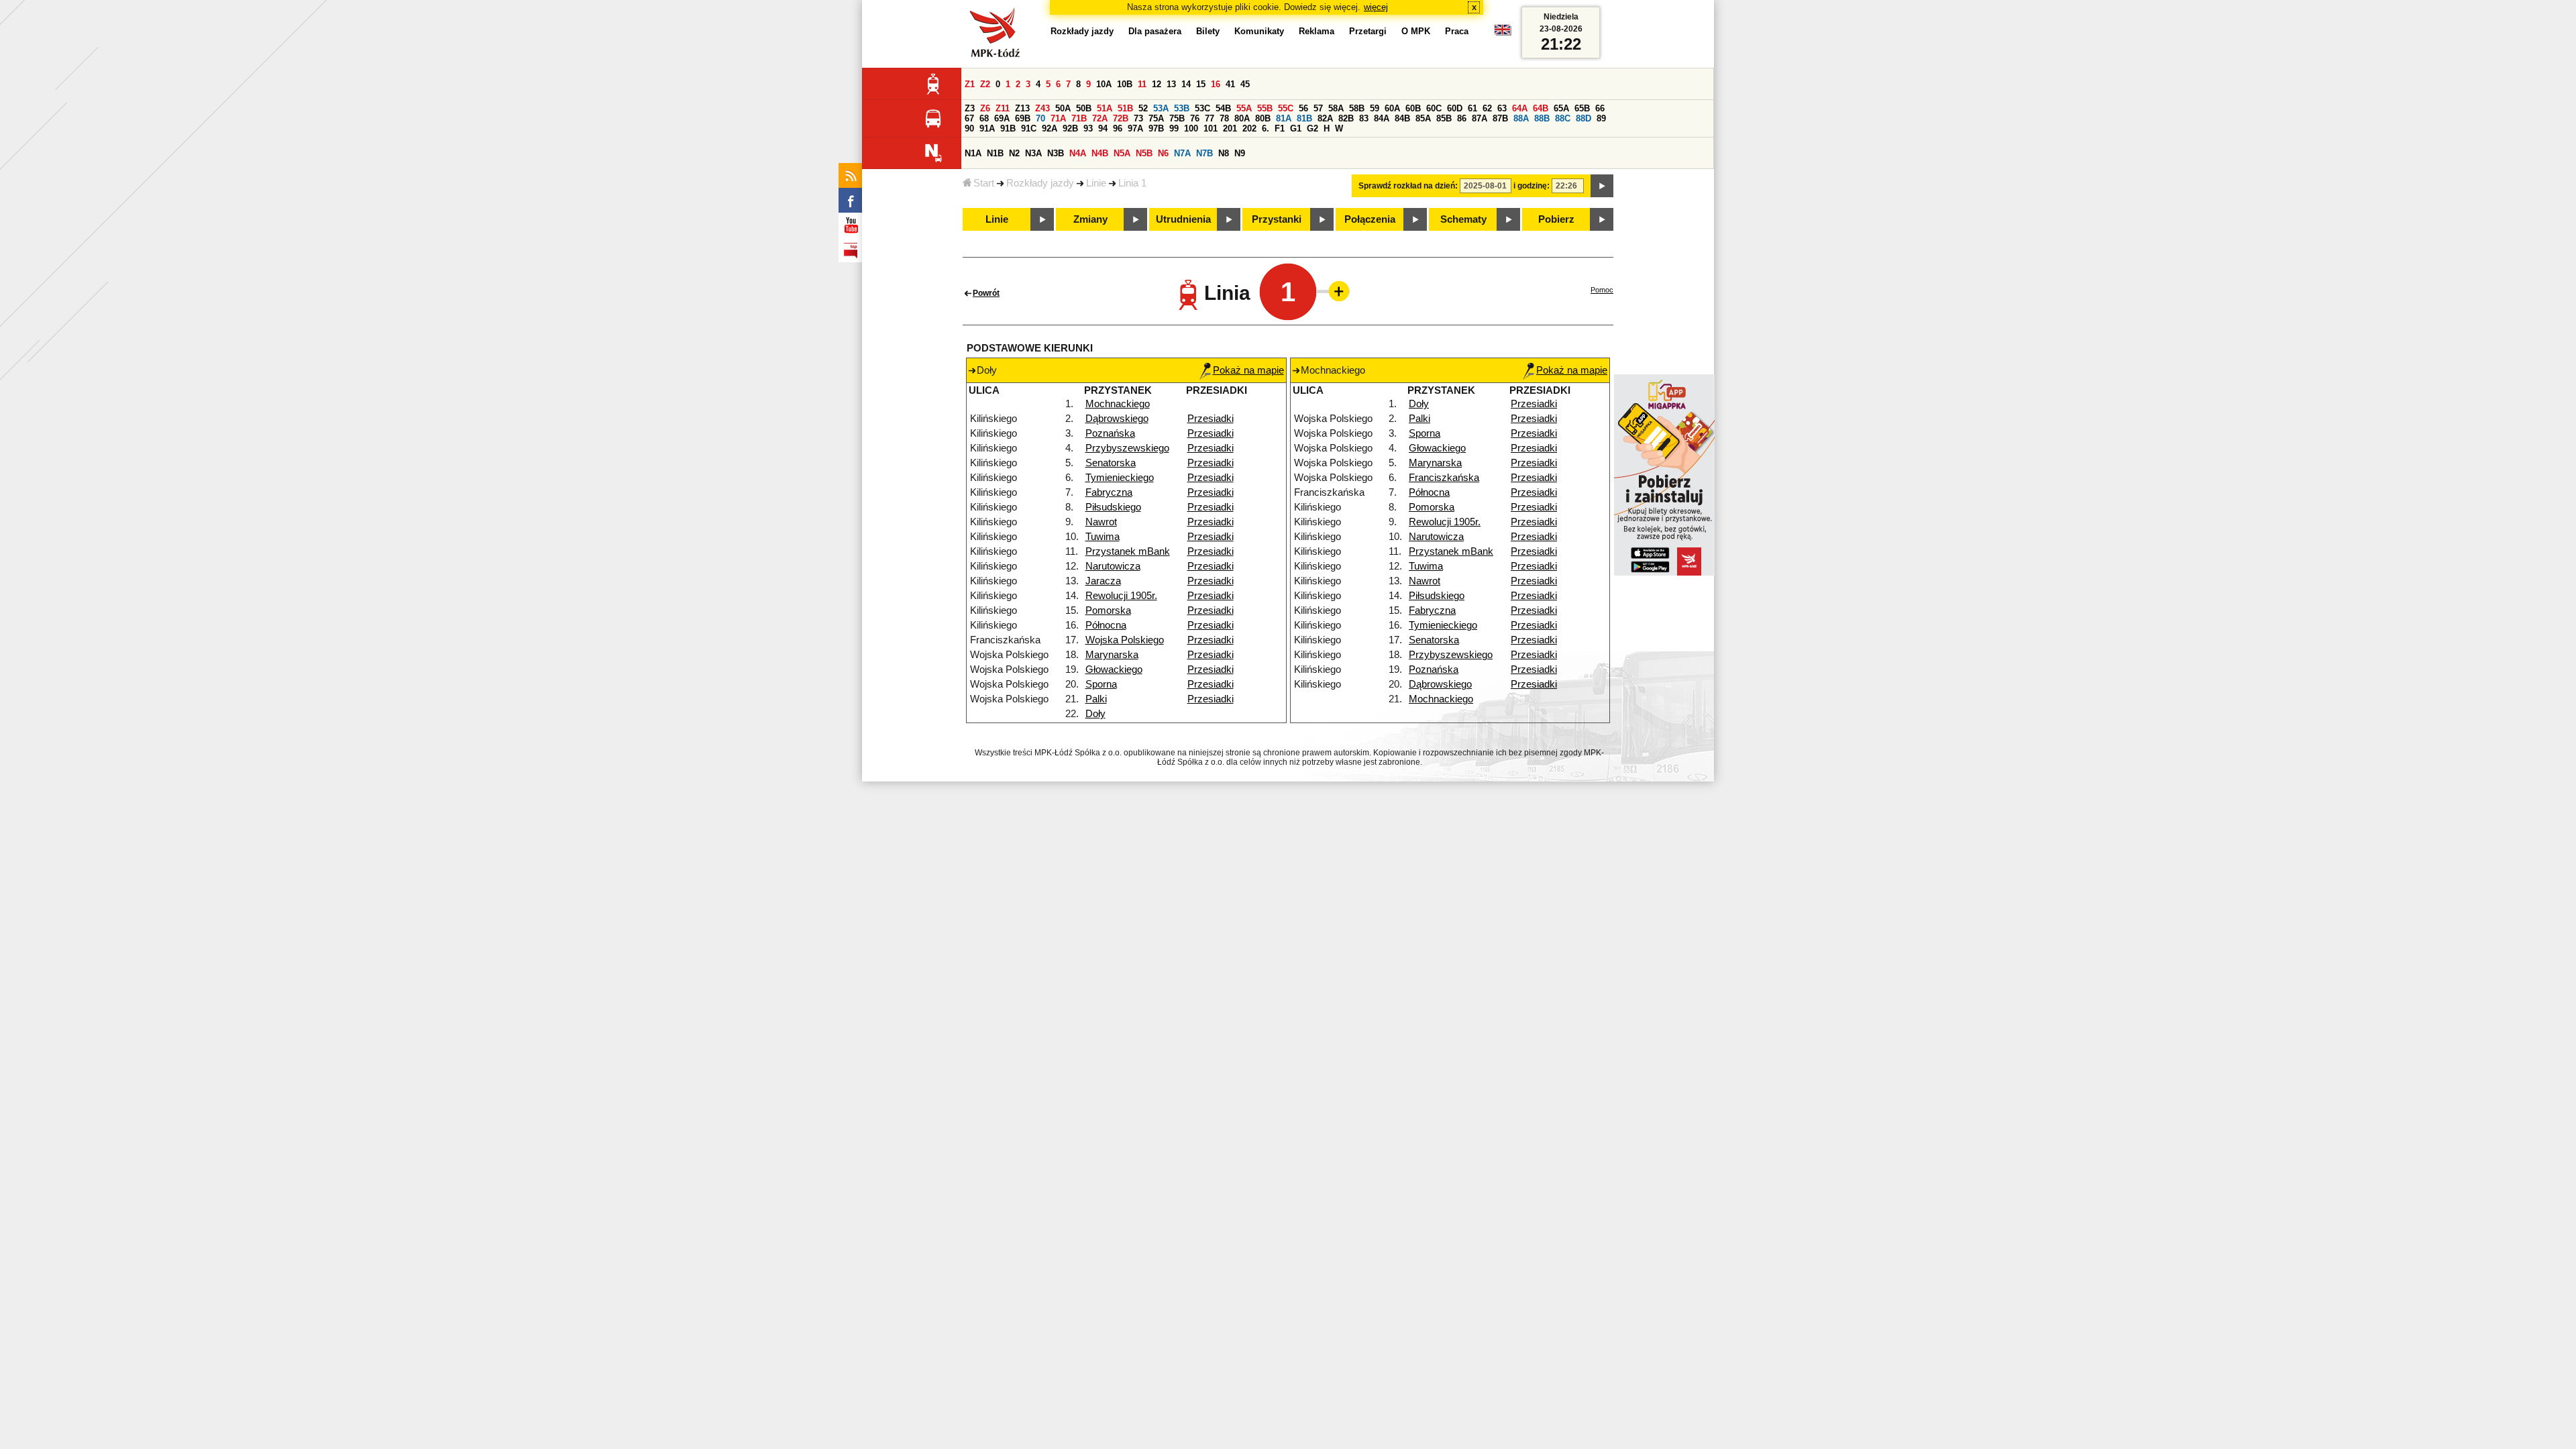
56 (1303, 108)
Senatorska (1111, 463)
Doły (1095, 714)
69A (1002, 118)
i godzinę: (1532, 186)
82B (1346, 118)
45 (1245, 84)
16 (1216, 84)
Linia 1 (1132, 183)
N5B (1144, 153)
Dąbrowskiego (1117, 419)
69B (1023, 118)
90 (969, 128)
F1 (1280, 128)
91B (1008, 128)
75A (1156, 118)
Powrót (986, 293)
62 (1487, 108)
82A (1325, 118)
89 (1601, 118)
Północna (1106, 625)
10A (1104, 84)
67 (969, 118)
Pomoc (1602, 290)
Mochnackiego (1118, 404)
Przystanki (1277, 219)
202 (1249, 128)
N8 (1224, 153)
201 (1230, 128)
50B (1084, 108)
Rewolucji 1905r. (1121, 596)
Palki (1096, 699)
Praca (1457, 31)
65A (1561, 108)
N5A (1122, 153)
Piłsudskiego (1113, 507)
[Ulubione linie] (1335, 291)
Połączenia (1370, 219)
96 (1118, 128)
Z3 (970, 108)
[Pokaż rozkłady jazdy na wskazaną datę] (1602, 186)
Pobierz (1556, 219)
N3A (1033, 153)
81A (1284, 118)
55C (1286, 108)
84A (1382, 118)
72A (1100, 118)
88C (1563, 118)
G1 (1296, 128)
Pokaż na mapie (1248, 370)
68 (984, 118)
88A (1521, 118)
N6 (1163, 153)
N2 (1014, 153)
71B (1079, 118)
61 (1472, 108)
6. (1266, 128)
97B (1156, 128)
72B (1121, 118)
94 (1103, 128)
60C (1434, 108)
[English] (1503, 33)
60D (1455, 108)
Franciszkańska (1444, 478)
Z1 (970, 84)
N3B (1056, 153)
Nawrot (1101, 522)
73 (1138, 118)
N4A (1078, 153)
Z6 (985, 108)
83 (1364, 118)
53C (1202, 108)
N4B (1100, 153)
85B (1444, 118)
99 (1174, 128)
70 (1040, 118)
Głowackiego (1114, 669)
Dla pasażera (1155, 31)
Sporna (1101, 684)
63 (1502, 108)
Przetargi (1368, 31)
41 (1230, 84)
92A (1050, 128)
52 (1143, 108)
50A (1063, 108)
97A (1135, 128)
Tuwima (1103, 537)
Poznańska (1110, 433)
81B (1304, 118)
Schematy (1463, 219)
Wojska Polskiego (1125, 640)
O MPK (1416, 31)
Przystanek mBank (1128, 551)
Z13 (1022, 108)
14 (1186, 84)
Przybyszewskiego (1127, 448)
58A (1336, 108)
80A (1242, 118)
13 (1171, 84)
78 (1224, 118)
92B (1070, 128)
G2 (1312, 128)
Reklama (1317, 31)
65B (1582, 108)
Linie (1096, 183)
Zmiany (1090, 219)
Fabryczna (1109, 492)
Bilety (1208, 31)
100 (1191, 128)
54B (1223, 108)
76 (1195, 118)
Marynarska (1112, 655)
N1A (973, 153)
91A (987, 128)
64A (1520, 108)
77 (1210, 118)
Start (984, 183)
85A (1423, 118)
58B (1357, 108)
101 (1211, 128)
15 (1201, 84)
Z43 (1042, 108)
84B (1402, 118)
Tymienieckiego (1120, 478)
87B (1500, 118)
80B (1263, 118)
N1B (995, 153)
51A (1105, 108)
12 (1157, 84)
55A (1244, 108)
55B (1265, 108)
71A (1058, 118)
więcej (1376, 7)
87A (1480, 118)
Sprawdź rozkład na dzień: (1408, 186)
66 (1600, 108)
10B (1125, 84)
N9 (1240, 153)
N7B (1204, 153)
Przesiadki (1211, 419)
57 (1318, 108)
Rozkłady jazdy (1040, 183)
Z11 (1003, 108)
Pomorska (1108, 610)
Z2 (985, 84)
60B (1413, 108)
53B (1182, 108)
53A (1161, 108)
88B (1542, 118)
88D (1584, 118)
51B (1125, 108)
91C (1029, 128)
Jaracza (1103, 581)
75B (1177, 118)
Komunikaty (1259, 31)
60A (1392, 108)
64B (1541, 108)
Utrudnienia (1183, 219)
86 (1462, 118)
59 (1375, 108)
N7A (1182, 153)
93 (1088, 128)
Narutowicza (1113, 566)
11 (1142, 84)
